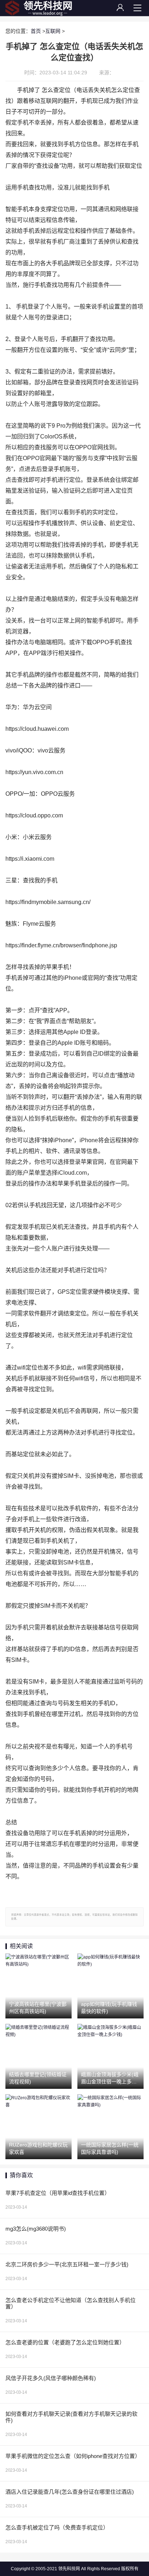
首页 (36, 31)
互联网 (53, 31)
